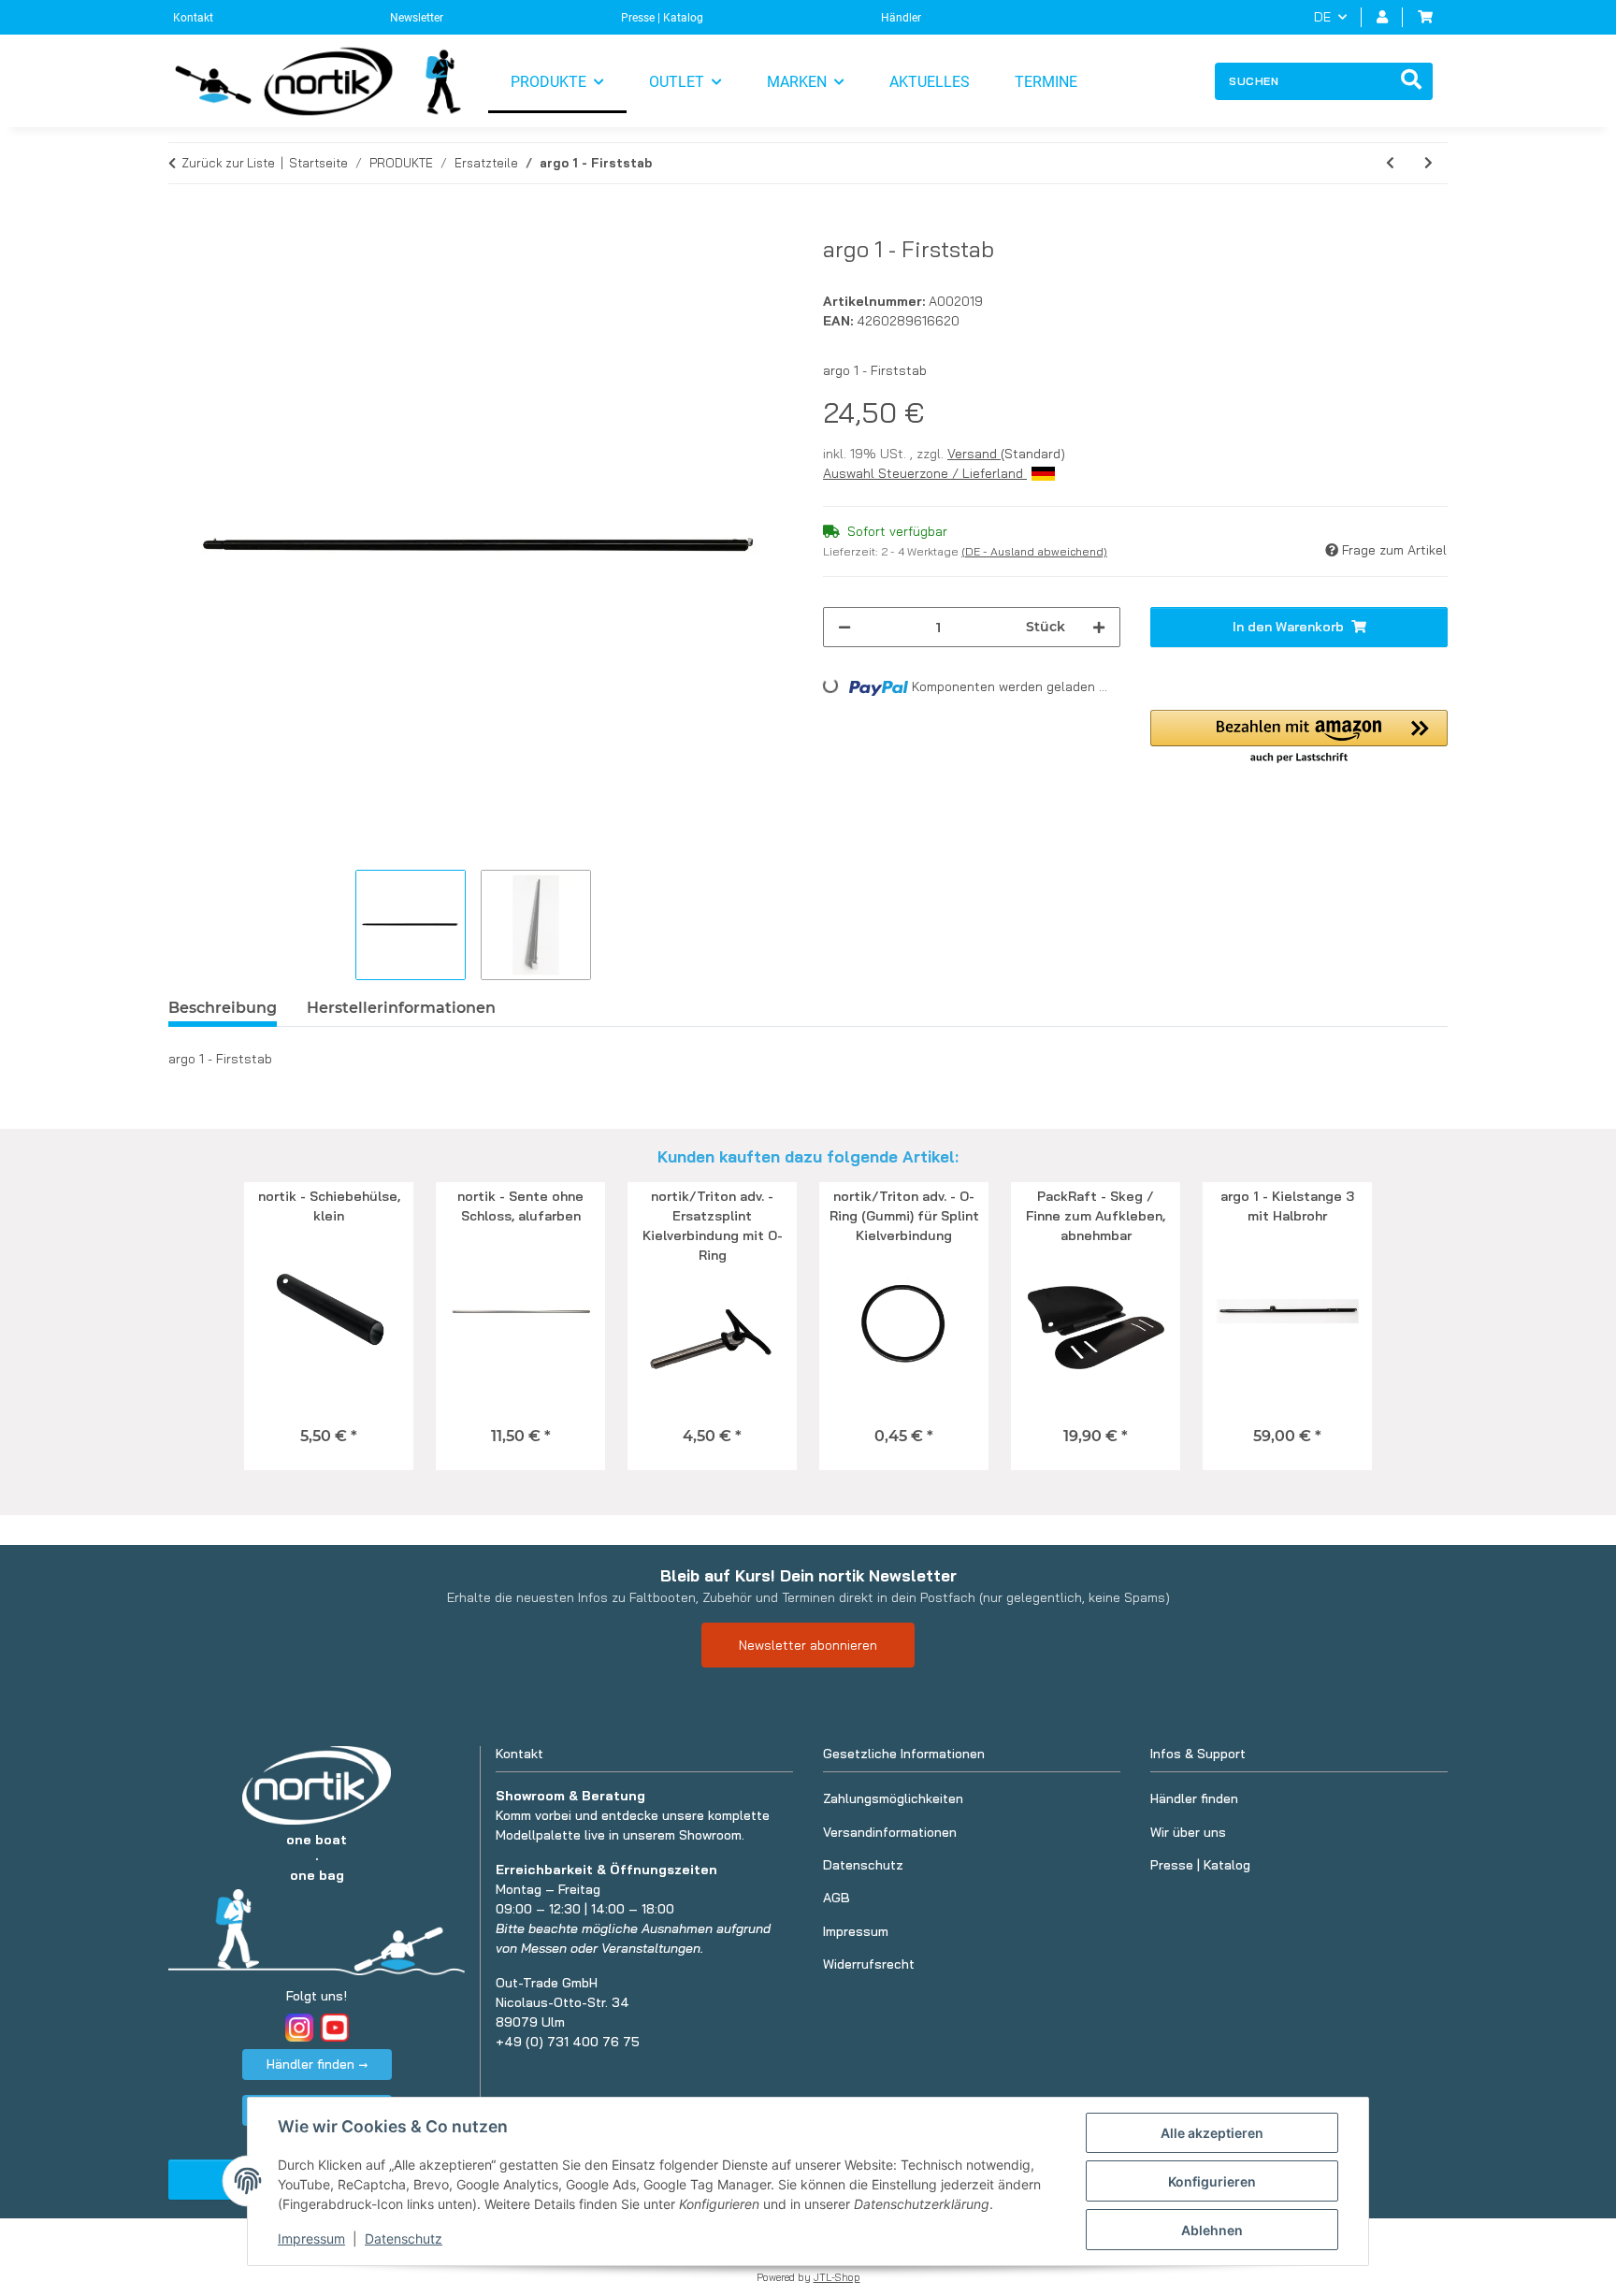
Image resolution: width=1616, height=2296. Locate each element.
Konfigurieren (1212, 2181)
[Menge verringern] (844, 627)
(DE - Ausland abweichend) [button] (1034, 551)
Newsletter (417, 18)
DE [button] (1322, 17)
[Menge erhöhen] (1099, 627)
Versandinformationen (890, 1832)
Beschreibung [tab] (223, 1008)
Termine (1046, 82)
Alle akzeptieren (1212, 2133)
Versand (974, 454)
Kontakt (193, 18)
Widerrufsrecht (869, 1964)
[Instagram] (299, 2028)
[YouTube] (335, 2028)
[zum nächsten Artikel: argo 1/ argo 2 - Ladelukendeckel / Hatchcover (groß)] (1428, 163)
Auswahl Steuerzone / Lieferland (925, 473)
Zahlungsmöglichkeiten (893, 1798)
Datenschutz (404, 2238)
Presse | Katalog (662, 18)
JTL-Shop (837, 2277)
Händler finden (1194, 1798)
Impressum (311, 2238)
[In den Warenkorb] (183, 225)
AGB (837, 1898)
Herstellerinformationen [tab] (401, 1008)
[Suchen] (1411, 81)
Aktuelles (930, 82)
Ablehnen (1212, 2230)
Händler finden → (317, 2064)
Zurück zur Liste (228, 163)
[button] (1382, 17)
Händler (901, 18)
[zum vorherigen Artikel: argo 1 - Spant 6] (1390, 163)
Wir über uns (1188, 1832)
